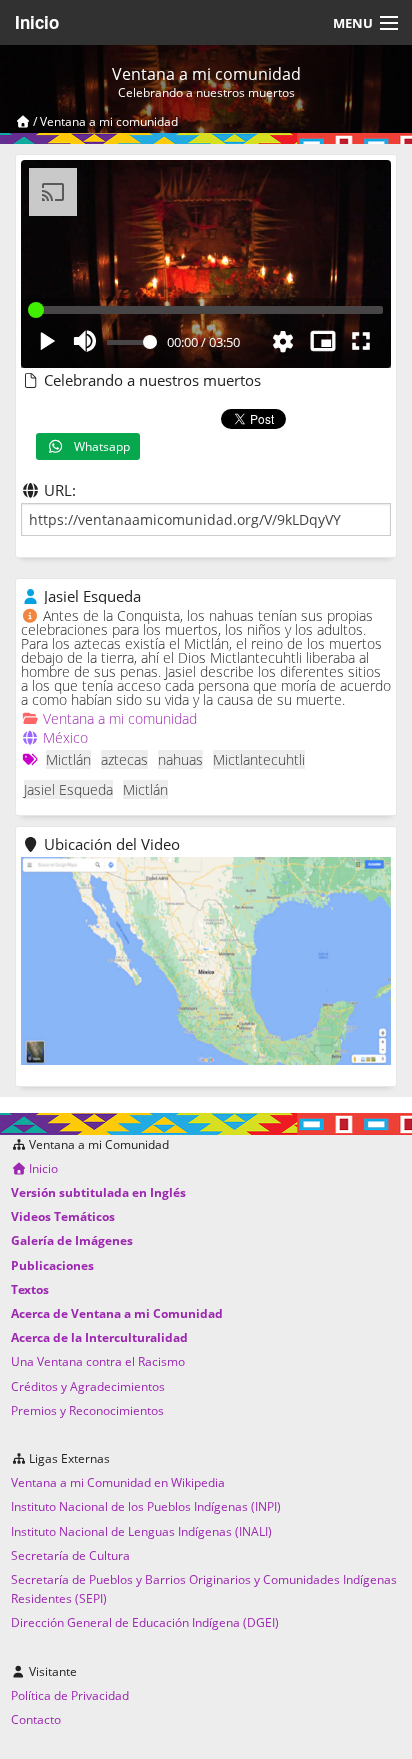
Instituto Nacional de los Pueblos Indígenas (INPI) (146, 1506)
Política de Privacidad (70, 1695)
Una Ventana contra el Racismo (98, 1361)
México (65, 737)
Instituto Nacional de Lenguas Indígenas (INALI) (141, 1531)
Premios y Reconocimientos (87, 1410)
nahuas (180, 759)
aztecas (124, 759)
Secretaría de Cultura (70, 1555)
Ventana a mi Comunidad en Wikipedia (118, 1482)
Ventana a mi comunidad (109, 121)
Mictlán (68, 759)
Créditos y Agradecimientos (88, 1386)
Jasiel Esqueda (68, 789)
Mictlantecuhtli (259, 759)
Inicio (37, 22)
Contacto (36, 1719)
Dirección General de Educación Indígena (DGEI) (145, 1622)
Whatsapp (97, 446)
